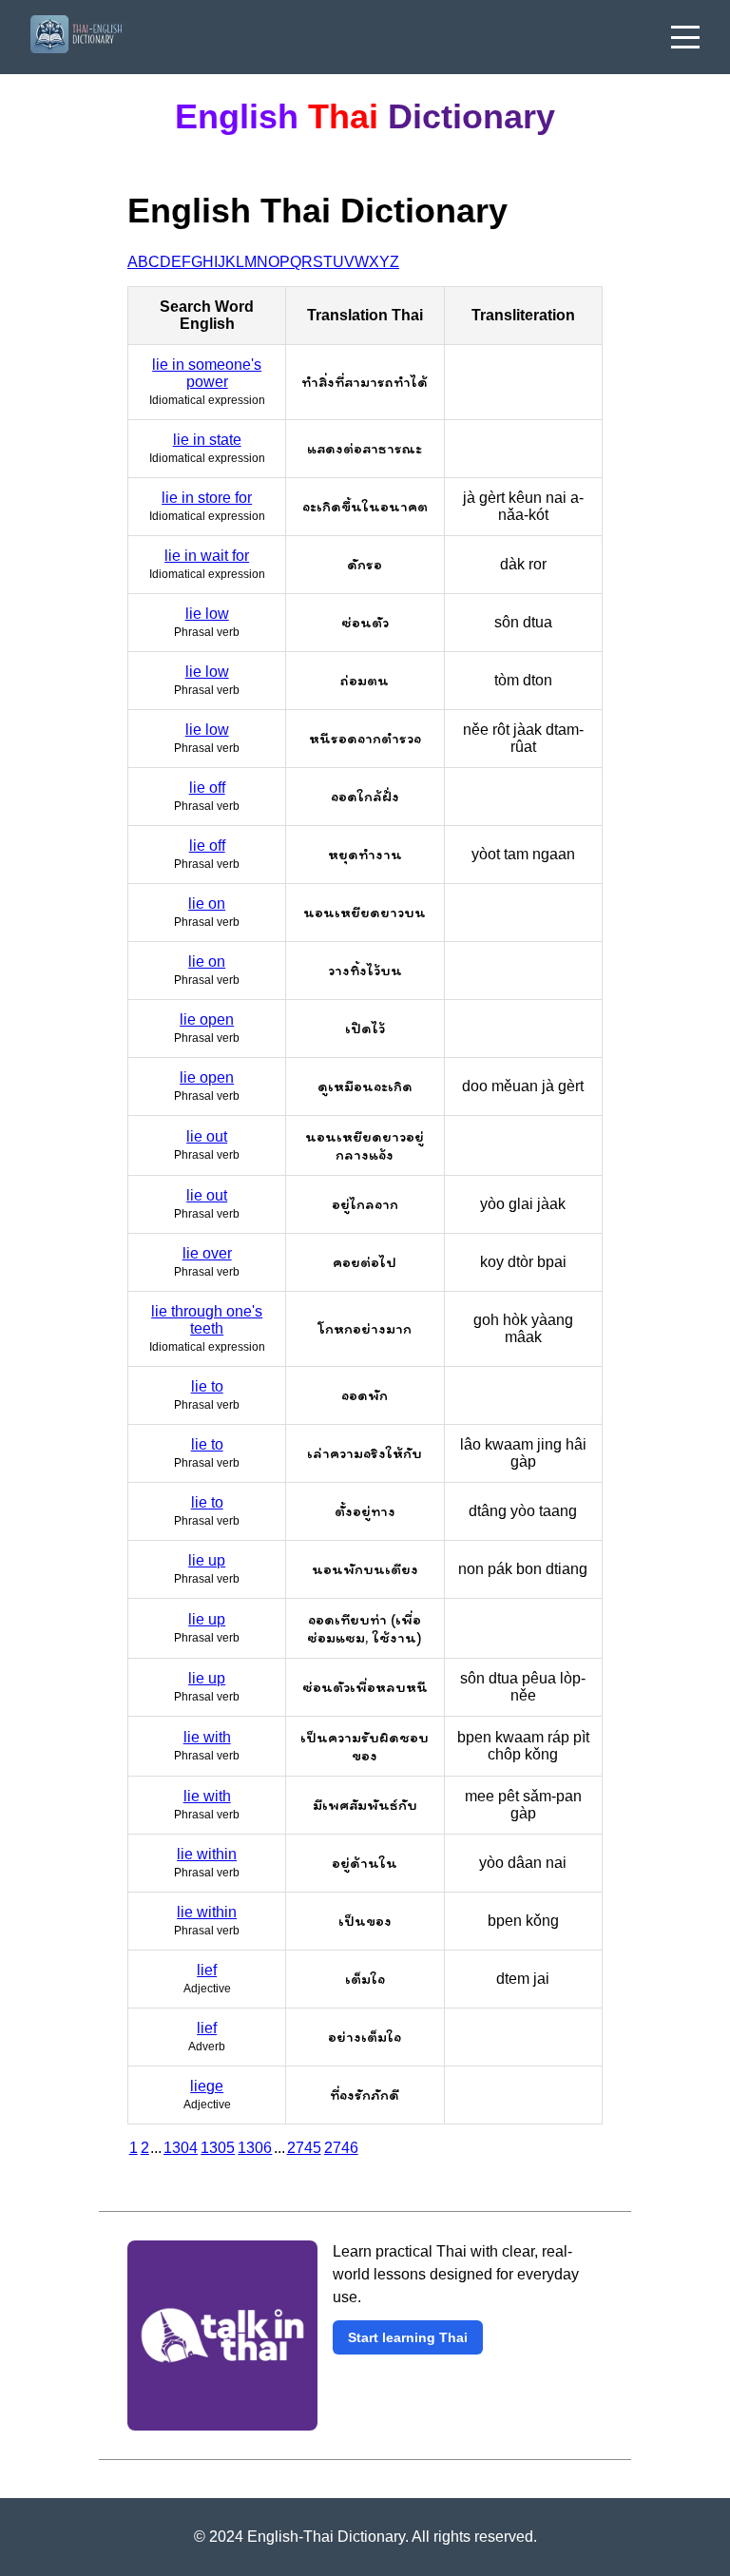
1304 (181, 2148)
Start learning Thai (408, 2337)
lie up (207, 1560)
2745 (304, 2148)
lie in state (207, 440)
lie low (207, 614)
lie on (207, 904)
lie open (207, 1019)
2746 (341, 2148)
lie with (207, 1737)
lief (207, 1970)
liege (207, 2086)
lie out (207, 1136)
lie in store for (207, 498)
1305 (218, 2148)
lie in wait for (207, 556)
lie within (207, 1854)
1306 (255, 2148)
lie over (207, 1253)
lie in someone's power (207, 373)
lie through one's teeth (207, 1320)
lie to (207, 1386)
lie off (207, 788)
